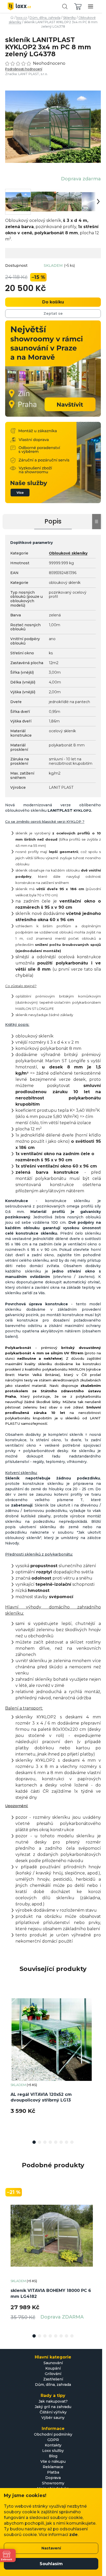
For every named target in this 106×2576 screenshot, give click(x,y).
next (98, 2024)
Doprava (53, 2478)
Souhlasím (51, 2564)
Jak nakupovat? (53, 2401)
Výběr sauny (53, 2418)
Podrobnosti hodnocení (24, 69)
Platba (53, 2472)
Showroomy (53, 2483)
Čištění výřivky (53, 2412)
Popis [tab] (53, 521)
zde (73, 2535)
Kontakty (53, 2445)
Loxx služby (53, 2451)
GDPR (53, 2440)
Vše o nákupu (53, 2461)
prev (8, 2024)
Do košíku (53, 302)
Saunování (53, 2363)
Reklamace (53, 2467)
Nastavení (51, 2548)
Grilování (53, 2374)
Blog (53, 2456)
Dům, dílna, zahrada (53, 2385)
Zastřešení (53, 2379)
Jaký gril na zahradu (53, 2407)
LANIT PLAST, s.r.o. (33, 74)
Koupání (53, 2368)
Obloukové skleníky (68, 553)
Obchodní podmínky (53, 2434)
